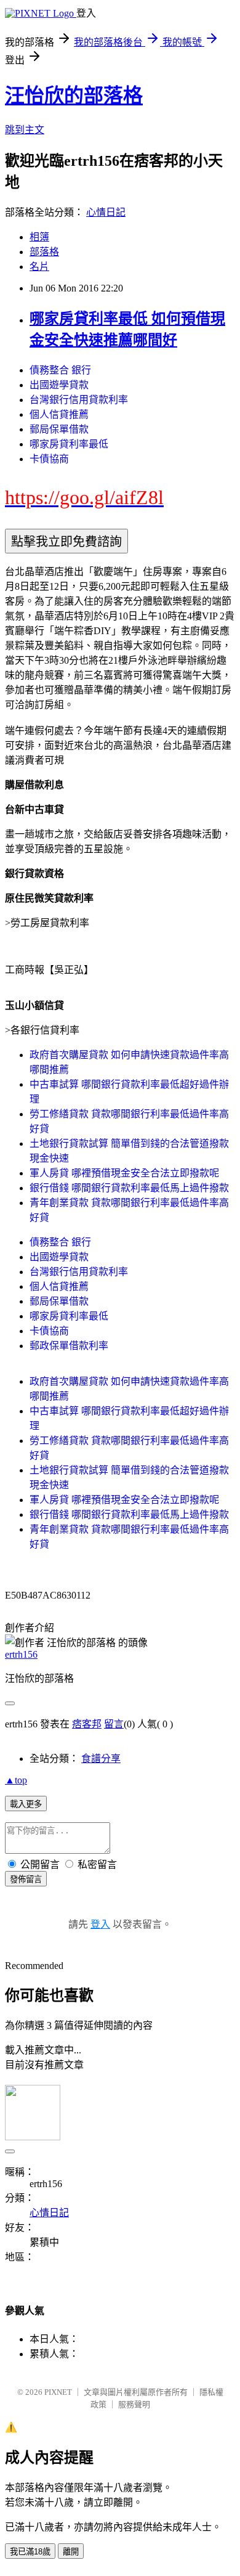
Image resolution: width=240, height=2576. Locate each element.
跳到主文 (25, 130)
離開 (71, 2552)
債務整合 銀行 (60, 370)
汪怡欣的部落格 (74, 96)
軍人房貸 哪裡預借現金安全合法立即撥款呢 (124, 1173)
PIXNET (58, 2392)
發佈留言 (26, 1879)
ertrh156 (21, 1654)
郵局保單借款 (59, 429)
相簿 (39, 237)
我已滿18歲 (30, 2552)
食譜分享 (101, 1759)
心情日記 (106, 212)
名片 (39, 267)
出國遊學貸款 (59, 385)
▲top (16, 1780)
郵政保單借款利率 (69, 1346)
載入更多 (26, 1804)
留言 (114, 1724)
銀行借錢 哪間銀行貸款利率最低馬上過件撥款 (129, 1188)
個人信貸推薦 (59, 414)
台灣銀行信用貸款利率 (79, 400)
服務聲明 (134, 2404)
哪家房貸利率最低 (69, 444)
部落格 (44, 252)
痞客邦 (87, 1724)
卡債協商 (49, 459)
